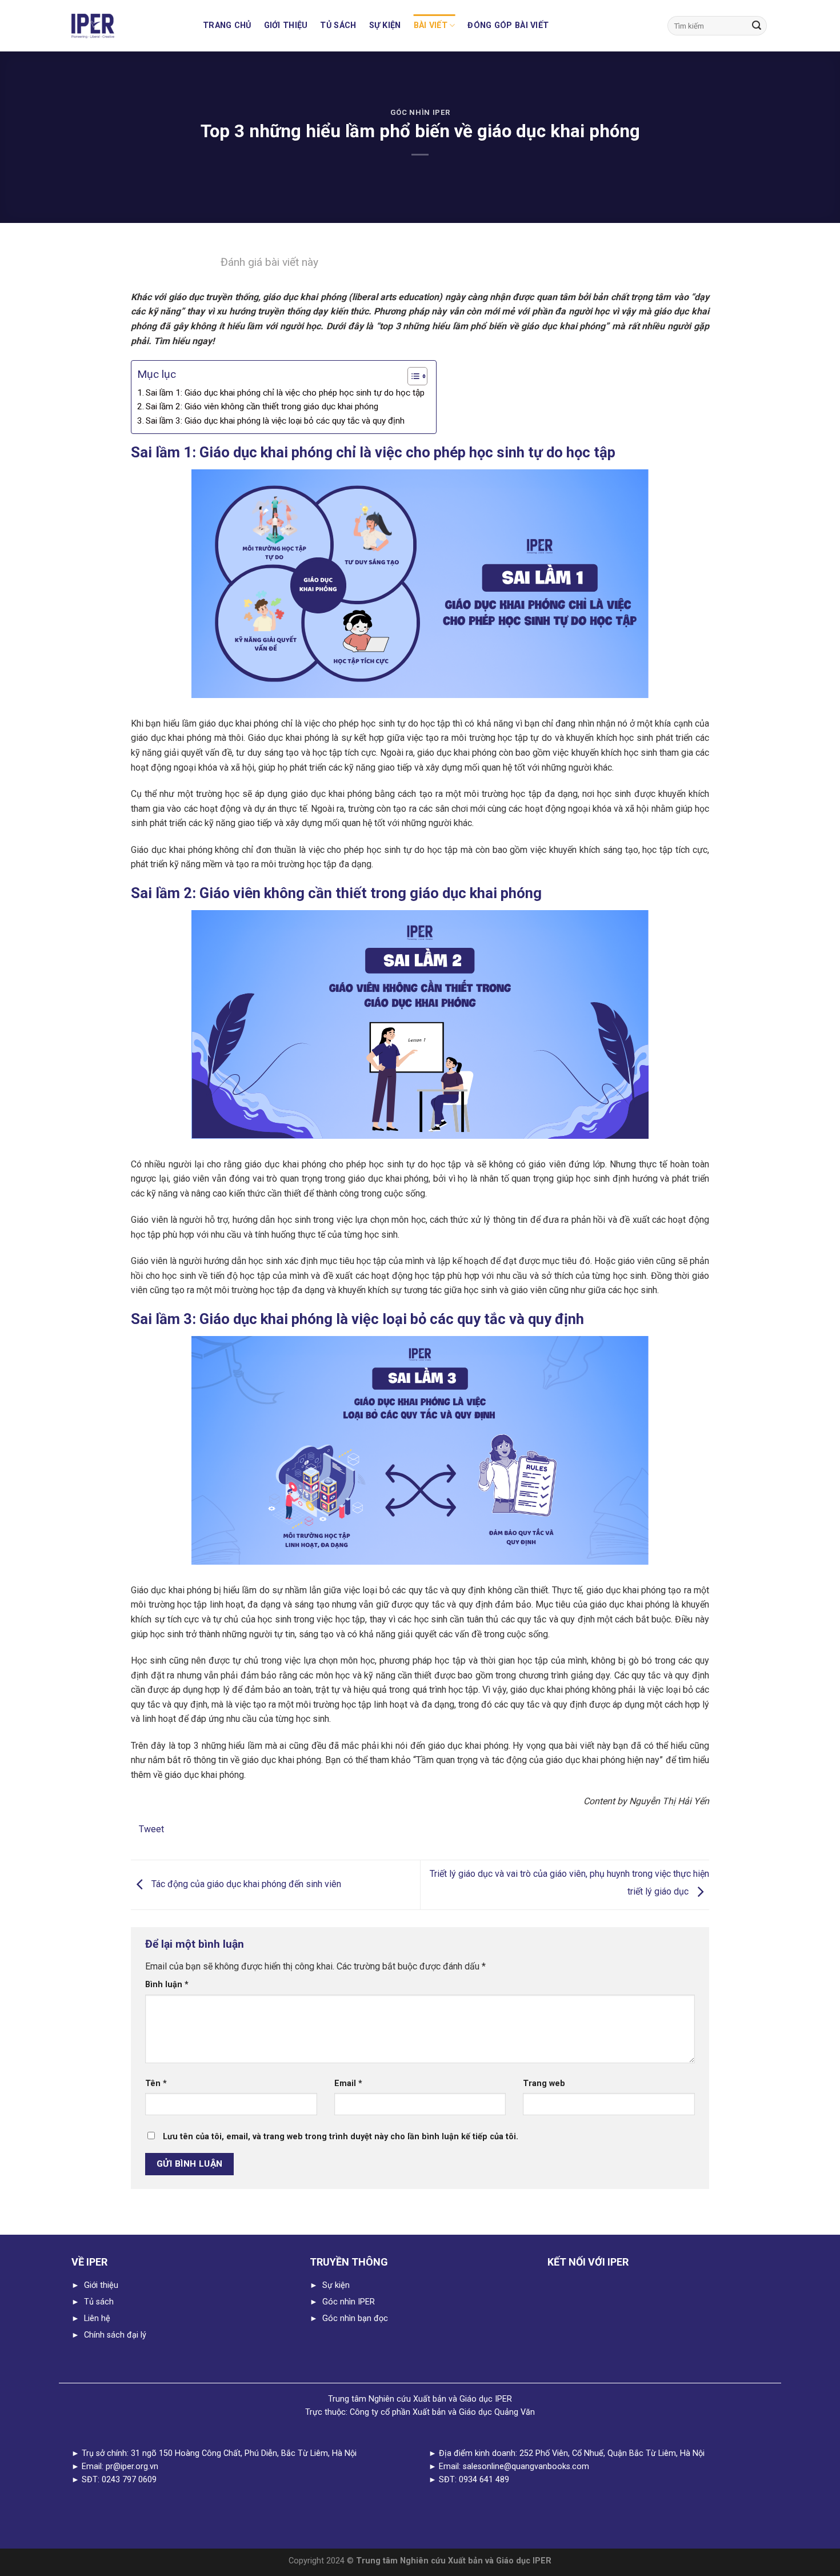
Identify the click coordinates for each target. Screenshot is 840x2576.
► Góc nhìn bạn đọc (349, 2318)
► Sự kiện (330, 2285)
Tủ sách (338, 25)
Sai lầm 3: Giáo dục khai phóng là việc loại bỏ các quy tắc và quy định (275, 421)
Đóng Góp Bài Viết (508, 25)
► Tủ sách (93, 2302)
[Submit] (757, 26)
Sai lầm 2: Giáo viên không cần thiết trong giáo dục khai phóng (262, 406)
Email (348, 2083)
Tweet (151, 1829)
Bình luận (167, 1985)
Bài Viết (431, 25)
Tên (156, 2083)
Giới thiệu (286, 25)
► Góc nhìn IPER (342, 2302)
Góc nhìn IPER (420, 112)
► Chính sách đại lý (109, 2335)
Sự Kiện (385, 25)
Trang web (544, 2083)
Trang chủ (227, 25)
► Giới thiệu (95, 2285)
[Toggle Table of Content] (412, 376)
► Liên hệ (91, 2318)
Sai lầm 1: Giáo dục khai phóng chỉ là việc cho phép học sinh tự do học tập (285, 393)
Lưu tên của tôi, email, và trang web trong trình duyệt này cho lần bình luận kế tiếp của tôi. (341, 2137)
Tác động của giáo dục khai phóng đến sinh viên (245, 1885)
